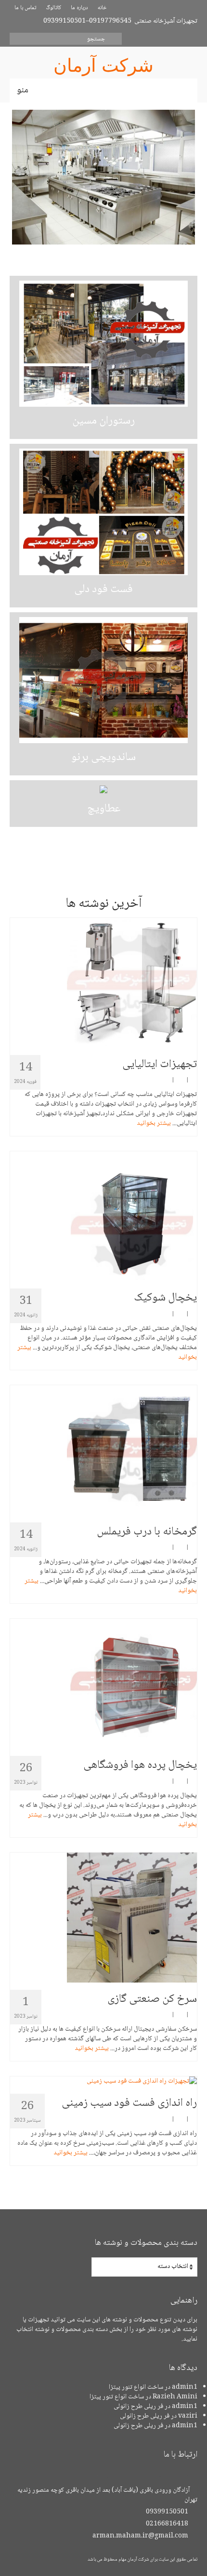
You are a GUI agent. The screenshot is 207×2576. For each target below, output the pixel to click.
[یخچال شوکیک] (103, 1216)
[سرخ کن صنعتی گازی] (103, 1918)
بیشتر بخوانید (154, 1123)
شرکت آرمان (103, 65)
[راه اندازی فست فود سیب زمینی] (103, 2081)
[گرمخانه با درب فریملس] (103, 1450)
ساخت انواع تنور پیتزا (136, 2387)
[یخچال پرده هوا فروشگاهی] (103, 1684)
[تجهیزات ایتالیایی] (103, 983)
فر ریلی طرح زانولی (138, 2407)
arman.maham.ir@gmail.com (141, 2536)
